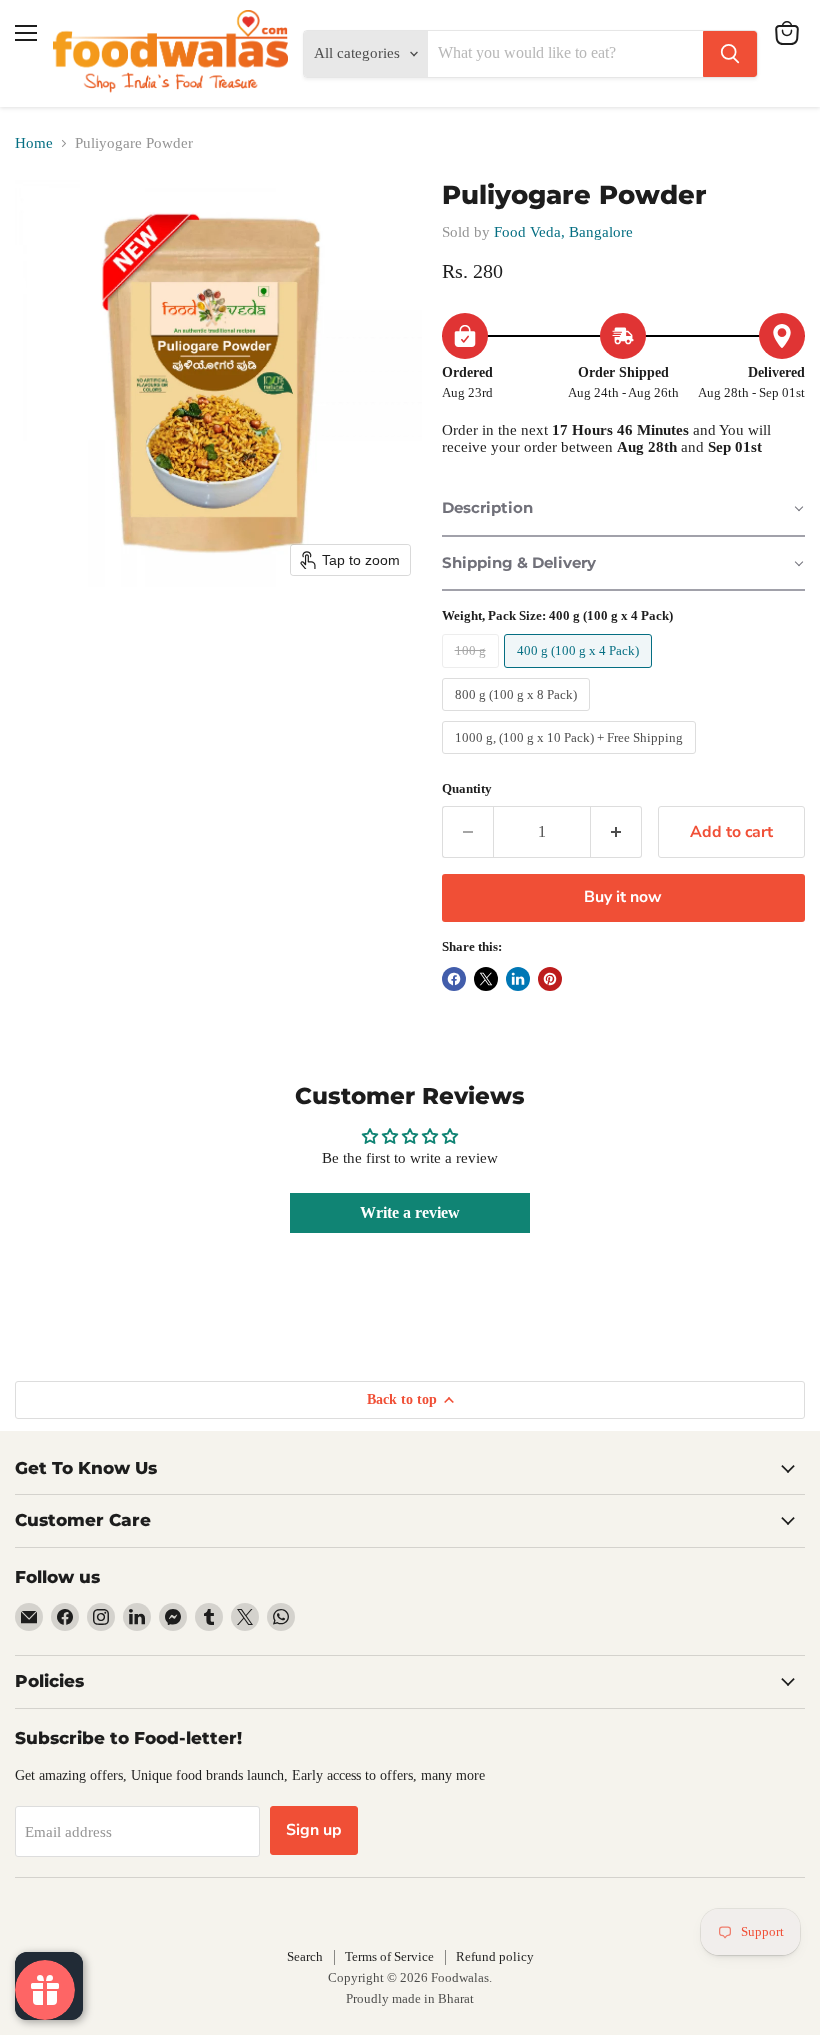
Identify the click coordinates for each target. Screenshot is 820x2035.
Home (34, 143)
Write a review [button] (410, 1212)
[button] (623, 509)
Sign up (314, 1830)
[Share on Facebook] (454, 979)
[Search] (730, 54)
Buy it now (623, 897)
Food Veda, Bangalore (563, 232)
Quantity (467, 788)
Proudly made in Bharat (410, 1998)
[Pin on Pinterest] (550, 979)
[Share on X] (486, 979)
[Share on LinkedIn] (518, 979)
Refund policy (495, 1956)
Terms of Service (389, 1956)
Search (305, 1956)
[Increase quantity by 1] (616, 832)
